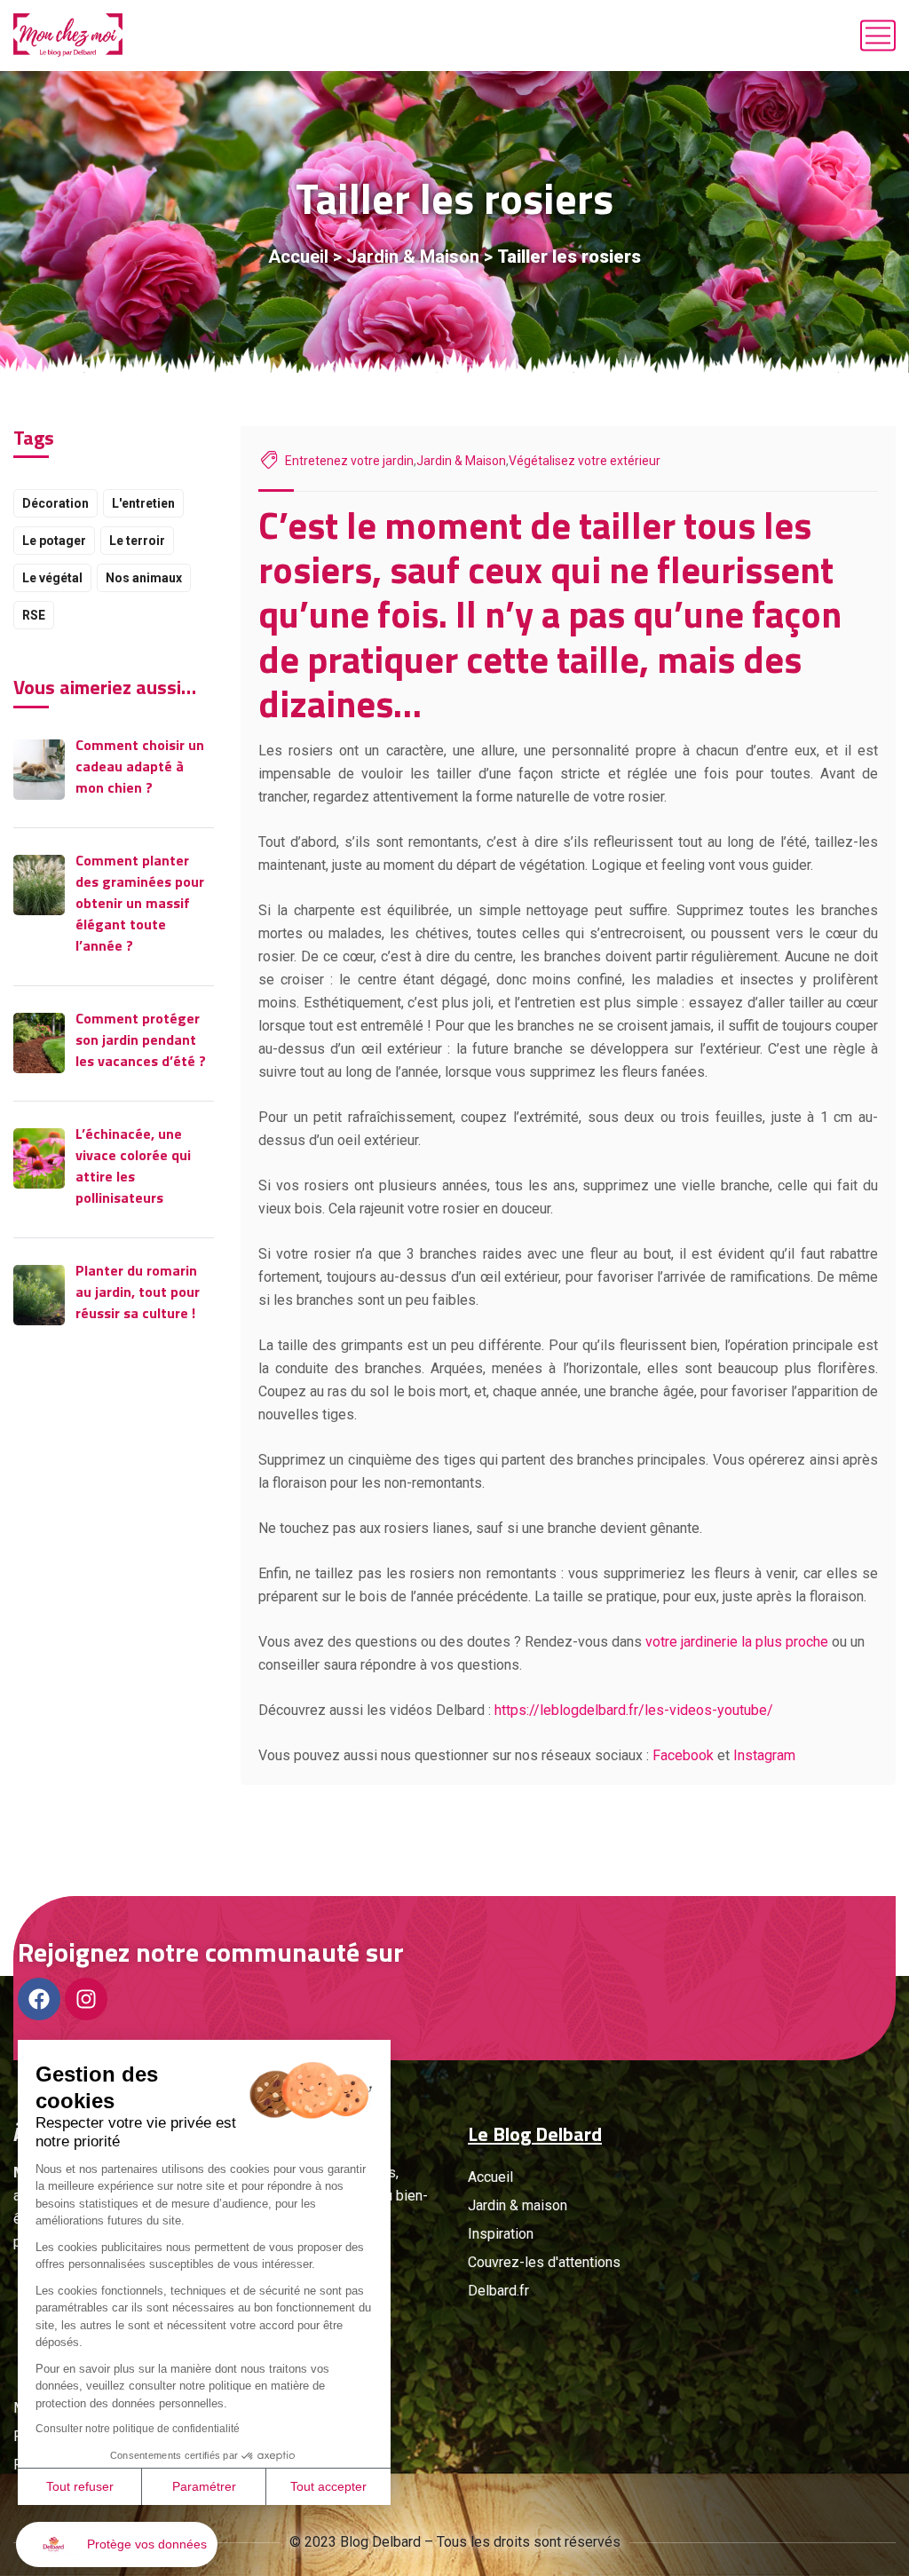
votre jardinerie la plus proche (737, 1642)
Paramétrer (204, 2486)
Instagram (764, 1755)
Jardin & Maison (413, 257)
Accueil (298, 257)
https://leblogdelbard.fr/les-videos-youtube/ (634, 1710)
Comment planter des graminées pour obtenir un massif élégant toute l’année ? (140, 903)
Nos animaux (144, 578)
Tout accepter (328, 2486)
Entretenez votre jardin (349, 461)
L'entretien (143, 503)
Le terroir (137, 541)
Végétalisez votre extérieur (585, 461)
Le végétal (52, 578)
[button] (117, 2544)
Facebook (683, 1755)
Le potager (54, 541)
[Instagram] (86, 1999)
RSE (34, 615)
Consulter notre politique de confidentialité (138, 2429)
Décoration (55, 503)
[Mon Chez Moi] (68, 36)
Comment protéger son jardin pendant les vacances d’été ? (141, 1039)
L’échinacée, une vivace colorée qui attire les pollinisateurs (133, 1166)
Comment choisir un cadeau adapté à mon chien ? (140, 766)
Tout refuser (80, 2486)
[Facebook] (39, 1999)
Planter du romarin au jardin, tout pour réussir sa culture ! (138, 1292)
